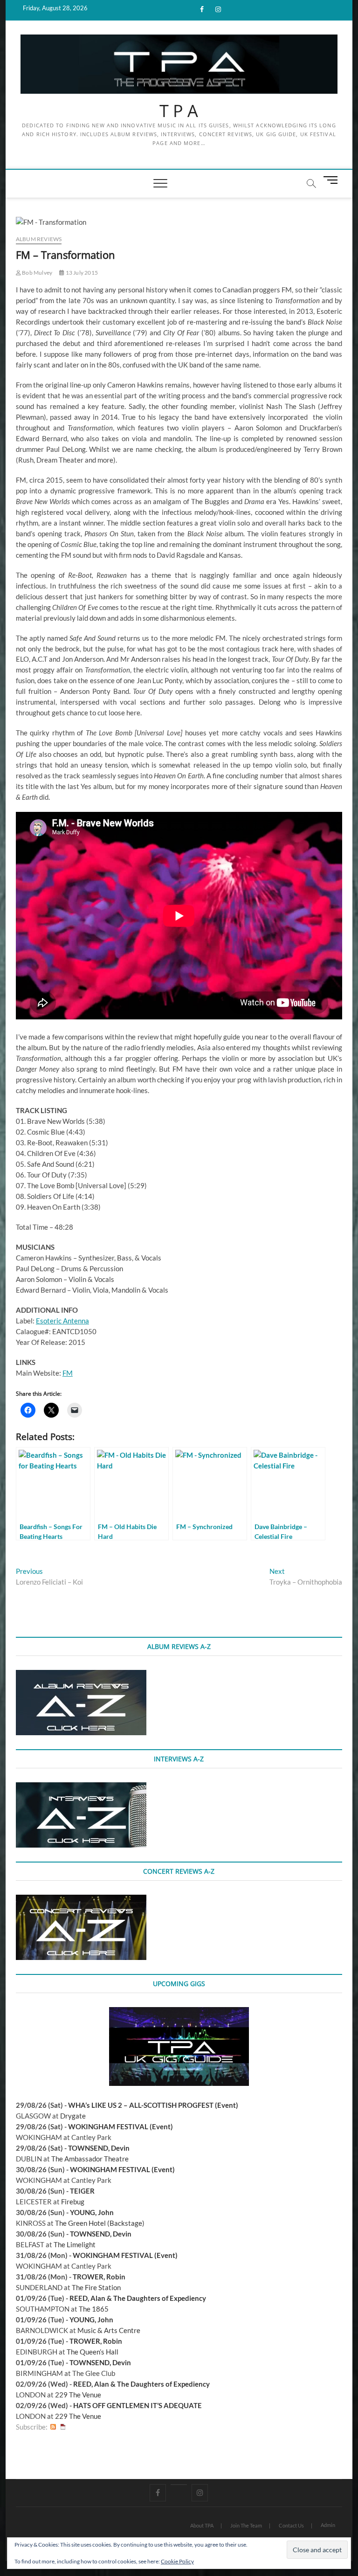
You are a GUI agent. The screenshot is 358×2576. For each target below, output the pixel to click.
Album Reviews (39, 239)
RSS (53, 2427)
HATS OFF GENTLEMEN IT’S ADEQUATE (138, 2405)
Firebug (73, 2202)
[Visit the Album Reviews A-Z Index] (81, 1675)
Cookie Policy (177, 2561)
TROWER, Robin (99, 2277)
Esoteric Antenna (62, 1321)
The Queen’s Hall (93, 2352)
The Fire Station (96, 2287)
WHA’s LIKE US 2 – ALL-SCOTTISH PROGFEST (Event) (153, 2105)
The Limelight (75, 2244)
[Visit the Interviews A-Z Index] (81, 1787)
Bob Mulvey (37, 273)
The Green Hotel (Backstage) (100, 2223)
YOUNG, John (92, 2212)
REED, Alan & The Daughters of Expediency (138, 2298)
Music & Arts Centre (109, 2330)
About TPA (202, 2525)
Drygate (73, 2116)
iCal (63, 2427)
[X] (179, 2485)
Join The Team (246, 2525)
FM (68, 1373)
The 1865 (94, 2309)
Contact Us (291, 2525)
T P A (179, 111)
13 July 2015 (81, 273)
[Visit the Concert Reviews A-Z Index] (81, 1900)
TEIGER (82, 2191)
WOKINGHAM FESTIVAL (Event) (120, 2126)
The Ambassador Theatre (90, 2159)
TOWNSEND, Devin (99, 2148)
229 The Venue (78, 2395)
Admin (328, 2525)
